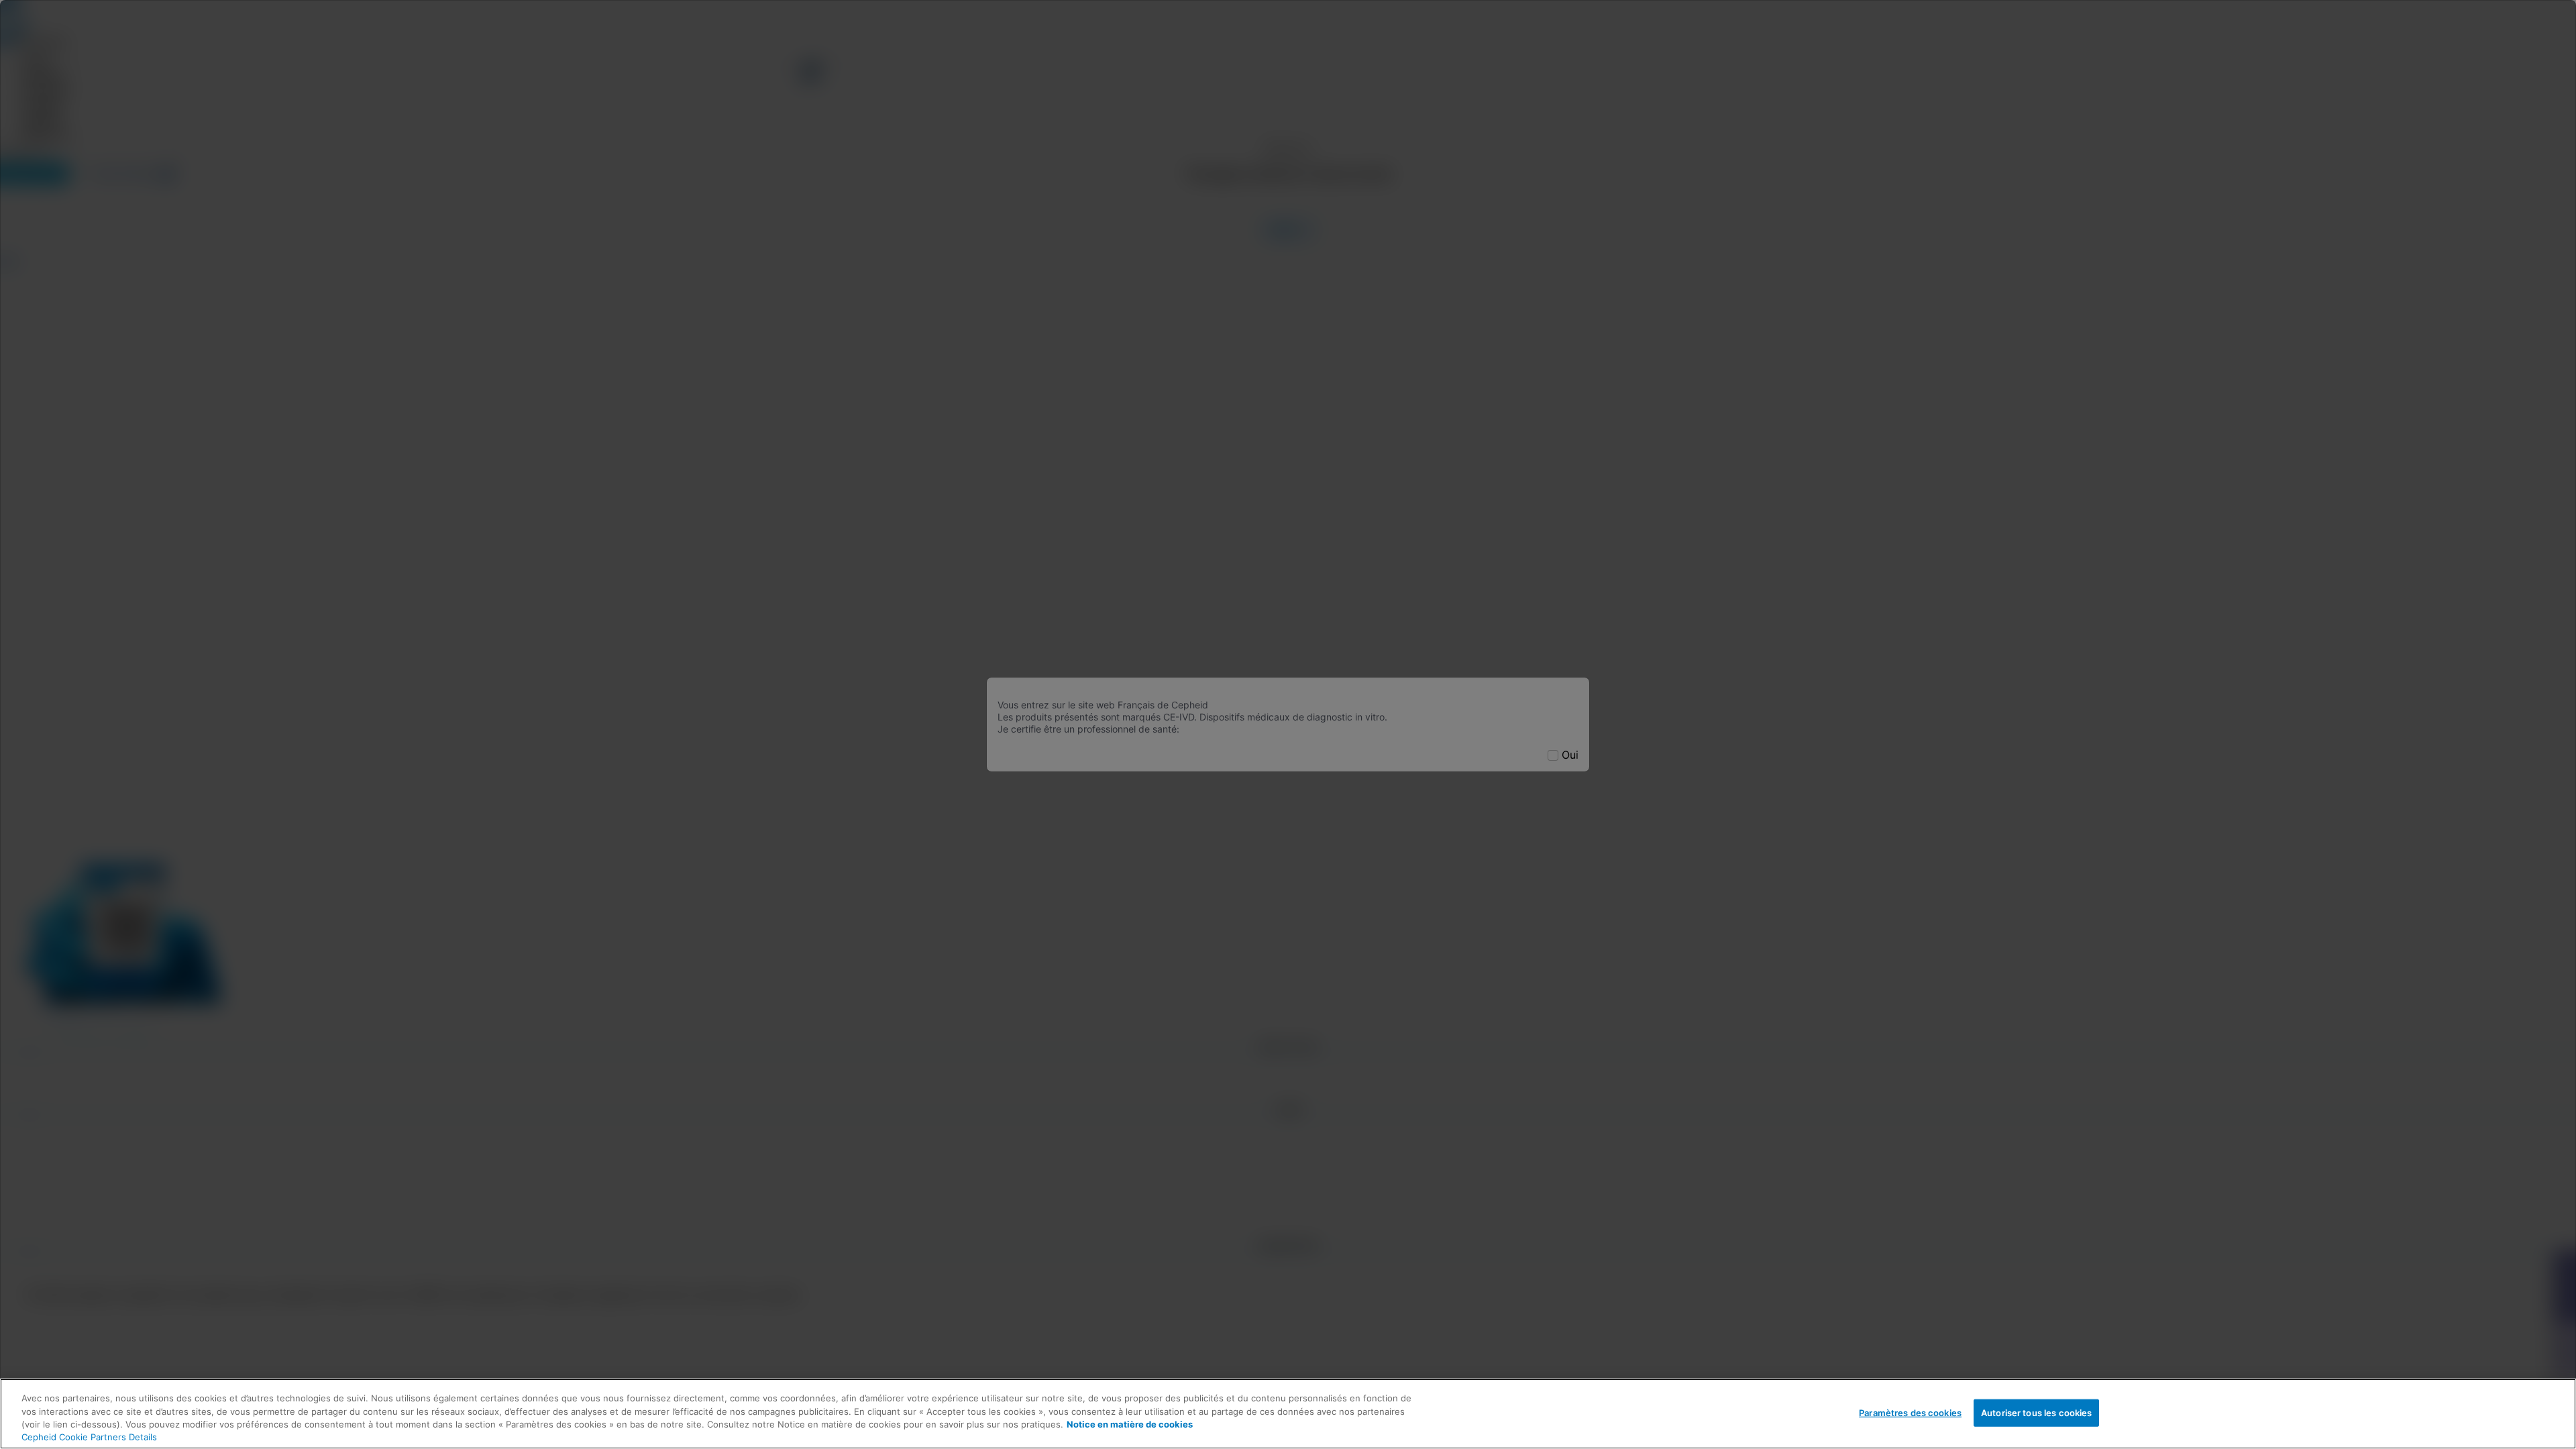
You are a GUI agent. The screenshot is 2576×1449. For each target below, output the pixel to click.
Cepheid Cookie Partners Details (89, 1437)
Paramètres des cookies (1910, 1412)
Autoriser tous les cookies (2036, 1412)
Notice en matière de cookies (1130, 1424)
